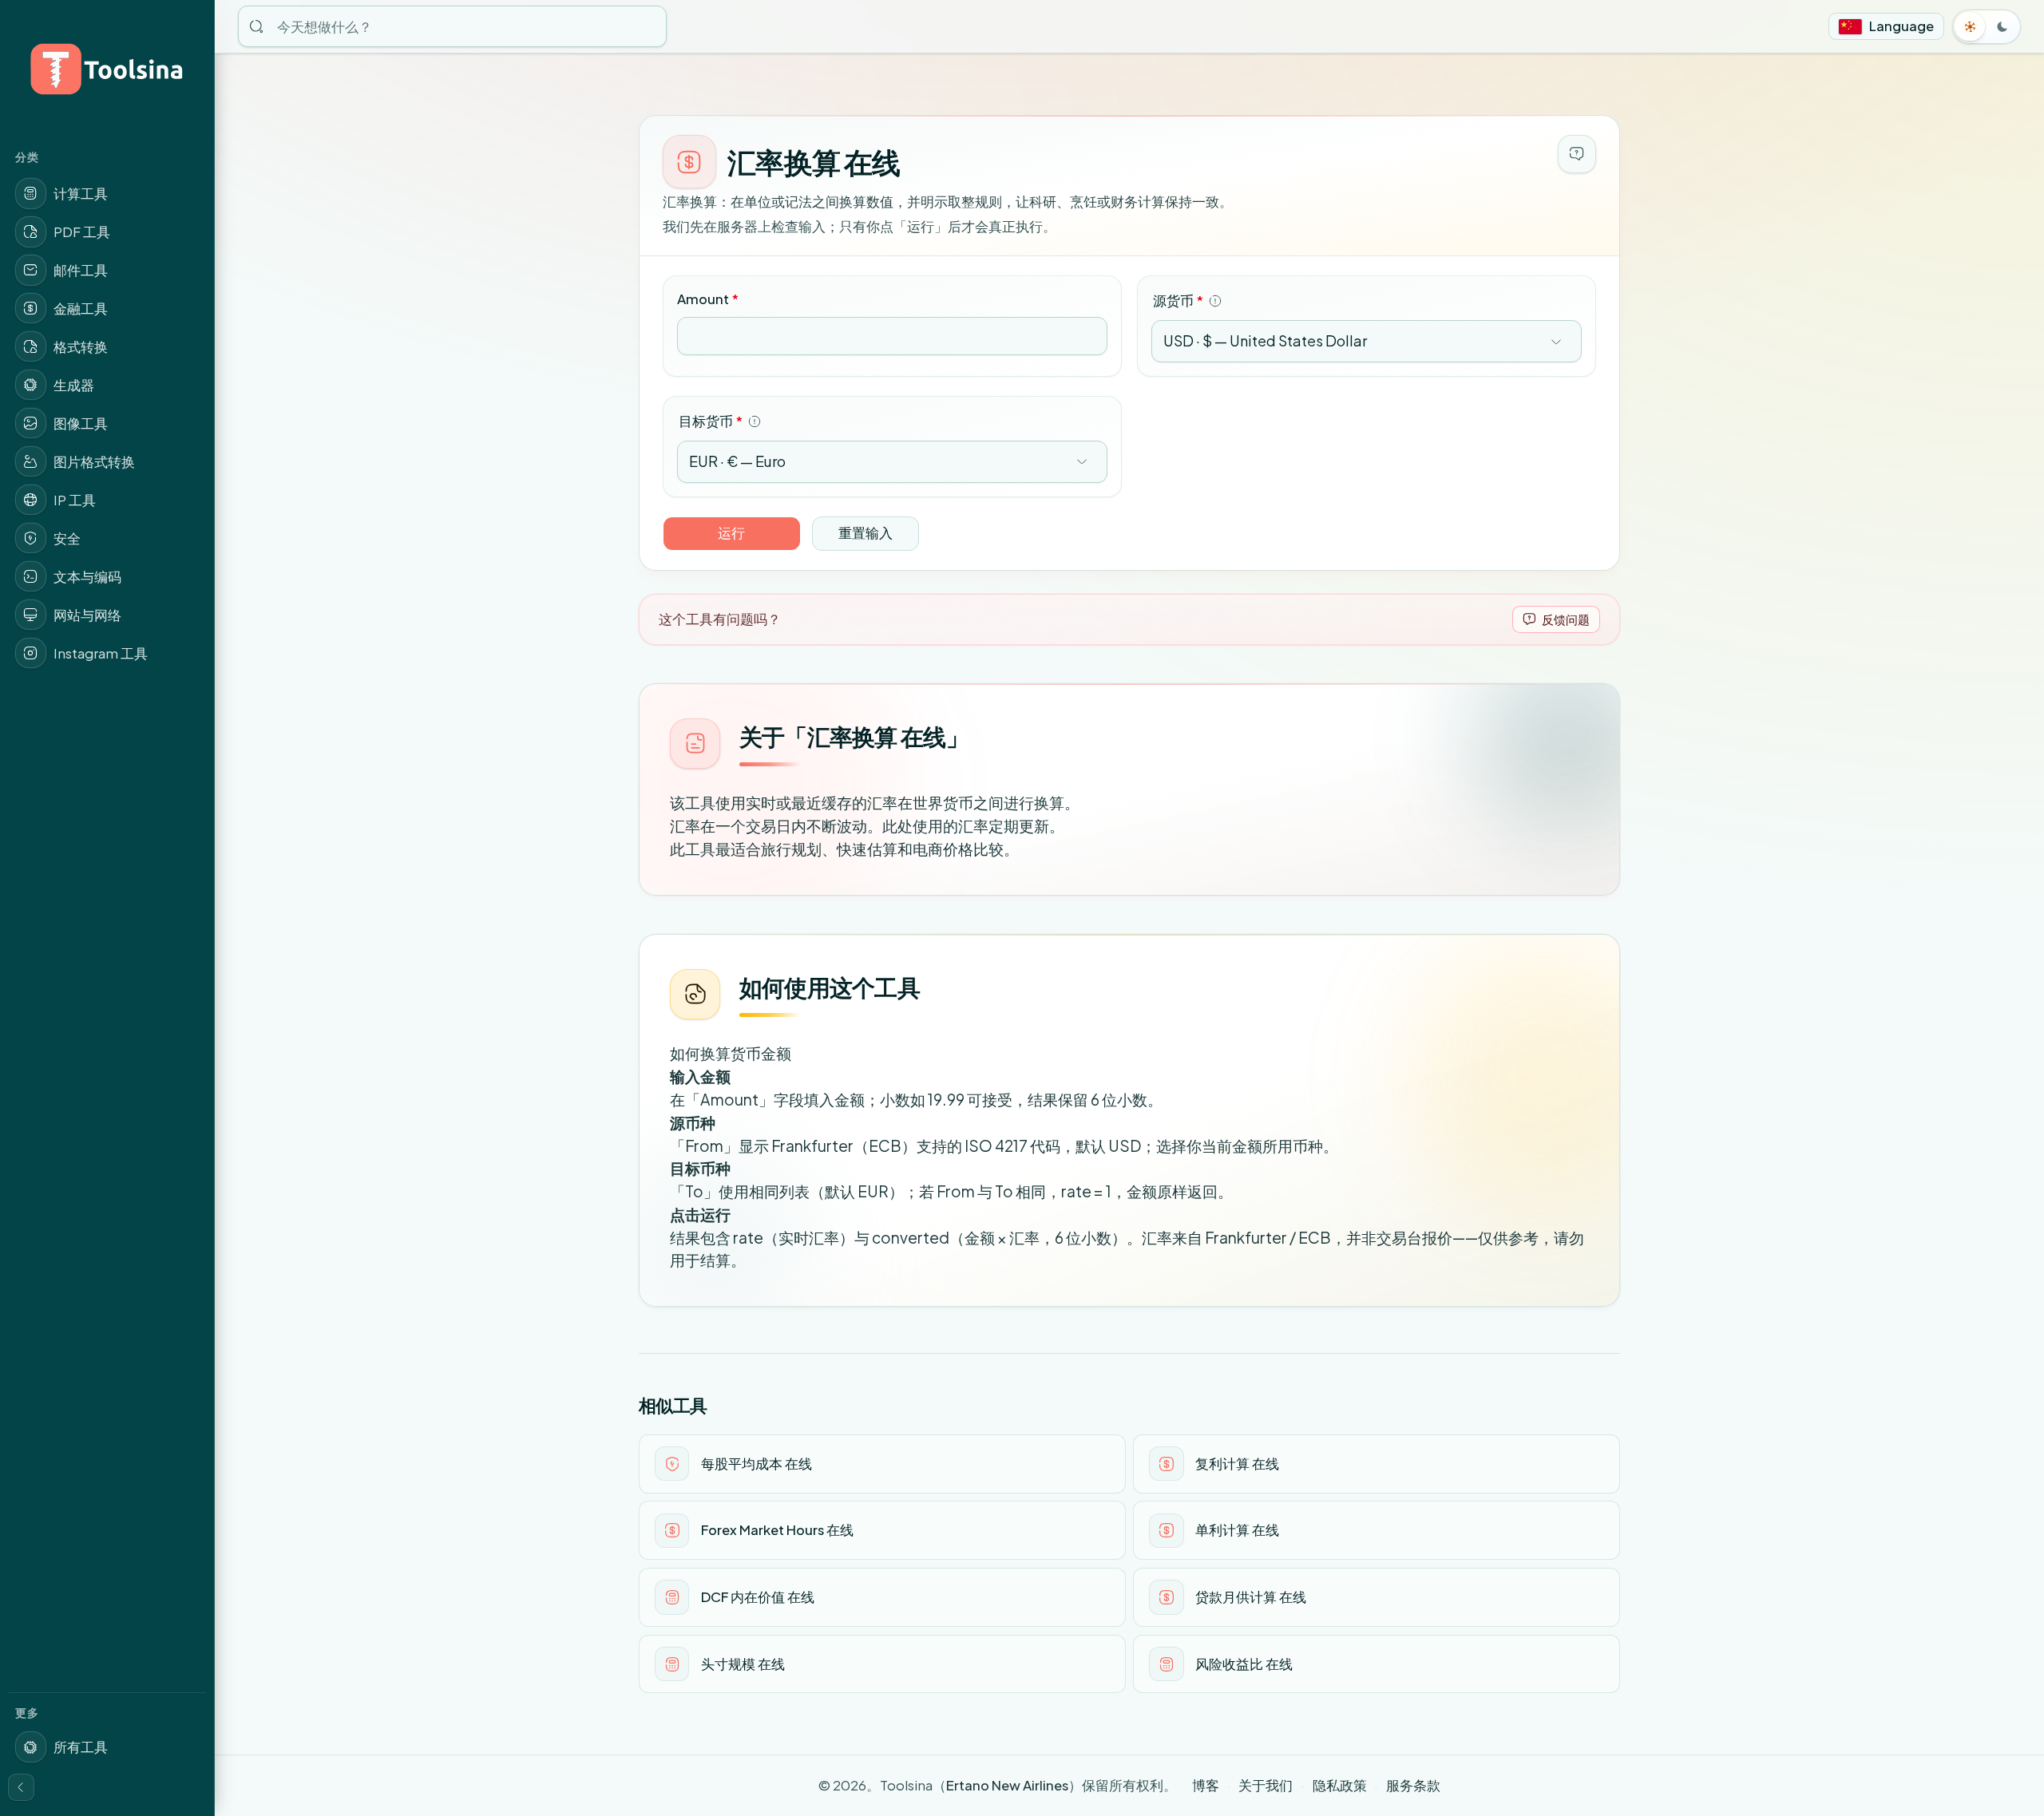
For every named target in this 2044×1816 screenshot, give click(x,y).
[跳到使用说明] (1577, 154)
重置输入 (866, 533)
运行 (731, 533)
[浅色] (1971, 26)
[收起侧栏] (22, 1787)
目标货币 (711, 421)
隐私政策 (1340, 1785)
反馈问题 (1566, 619)
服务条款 (1413, 1785)
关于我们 (1266, 1785)
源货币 (1178, 301)
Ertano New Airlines (1007, 1785)
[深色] (2002, 26)
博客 (1206, 1785)
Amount (708, 299)
